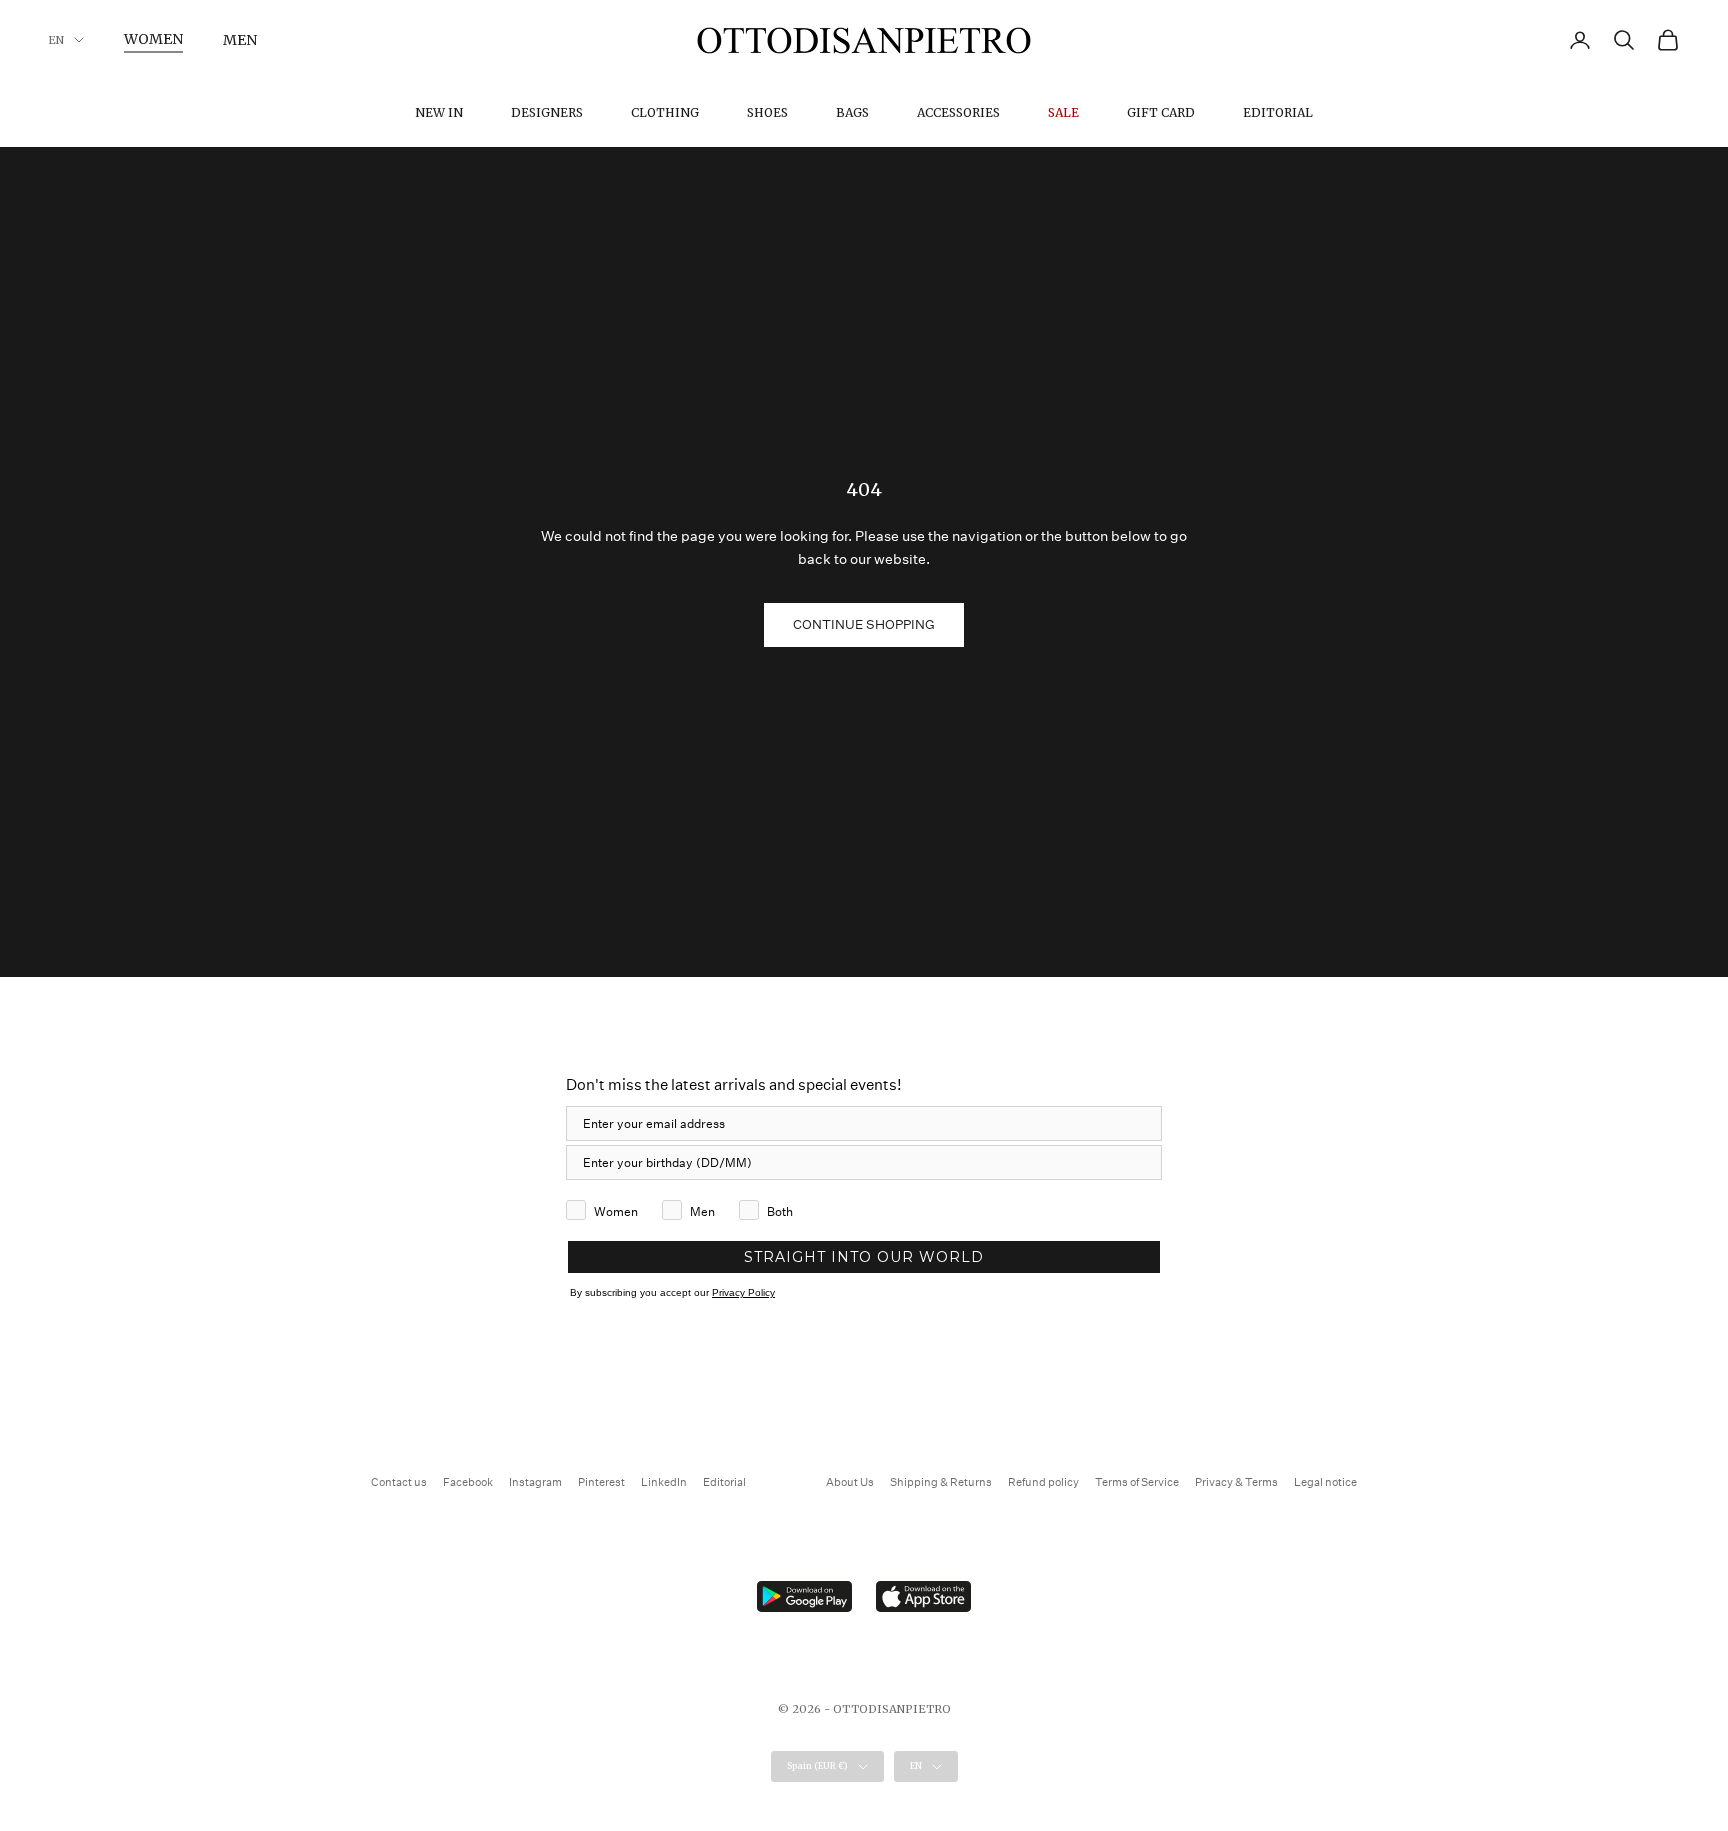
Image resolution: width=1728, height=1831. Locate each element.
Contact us (399, 1482)
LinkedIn (664, 1482)
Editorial (1278, 112)
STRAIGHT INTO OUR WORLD (864, 1257)
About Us (850, 1482)
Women (153, 39)
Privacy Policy (743, 1292)
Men (240, 40)
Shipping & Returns (941, 1482)
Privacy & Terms (1236, 1482)
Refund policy (1043, 1482)
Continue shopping (864, 624)
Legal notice (1325, 1482)
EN (56, 40)
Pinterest (601, 1482)
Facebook (468, 1482)
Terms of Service (1137, 1482)
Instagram (535, 1482)
